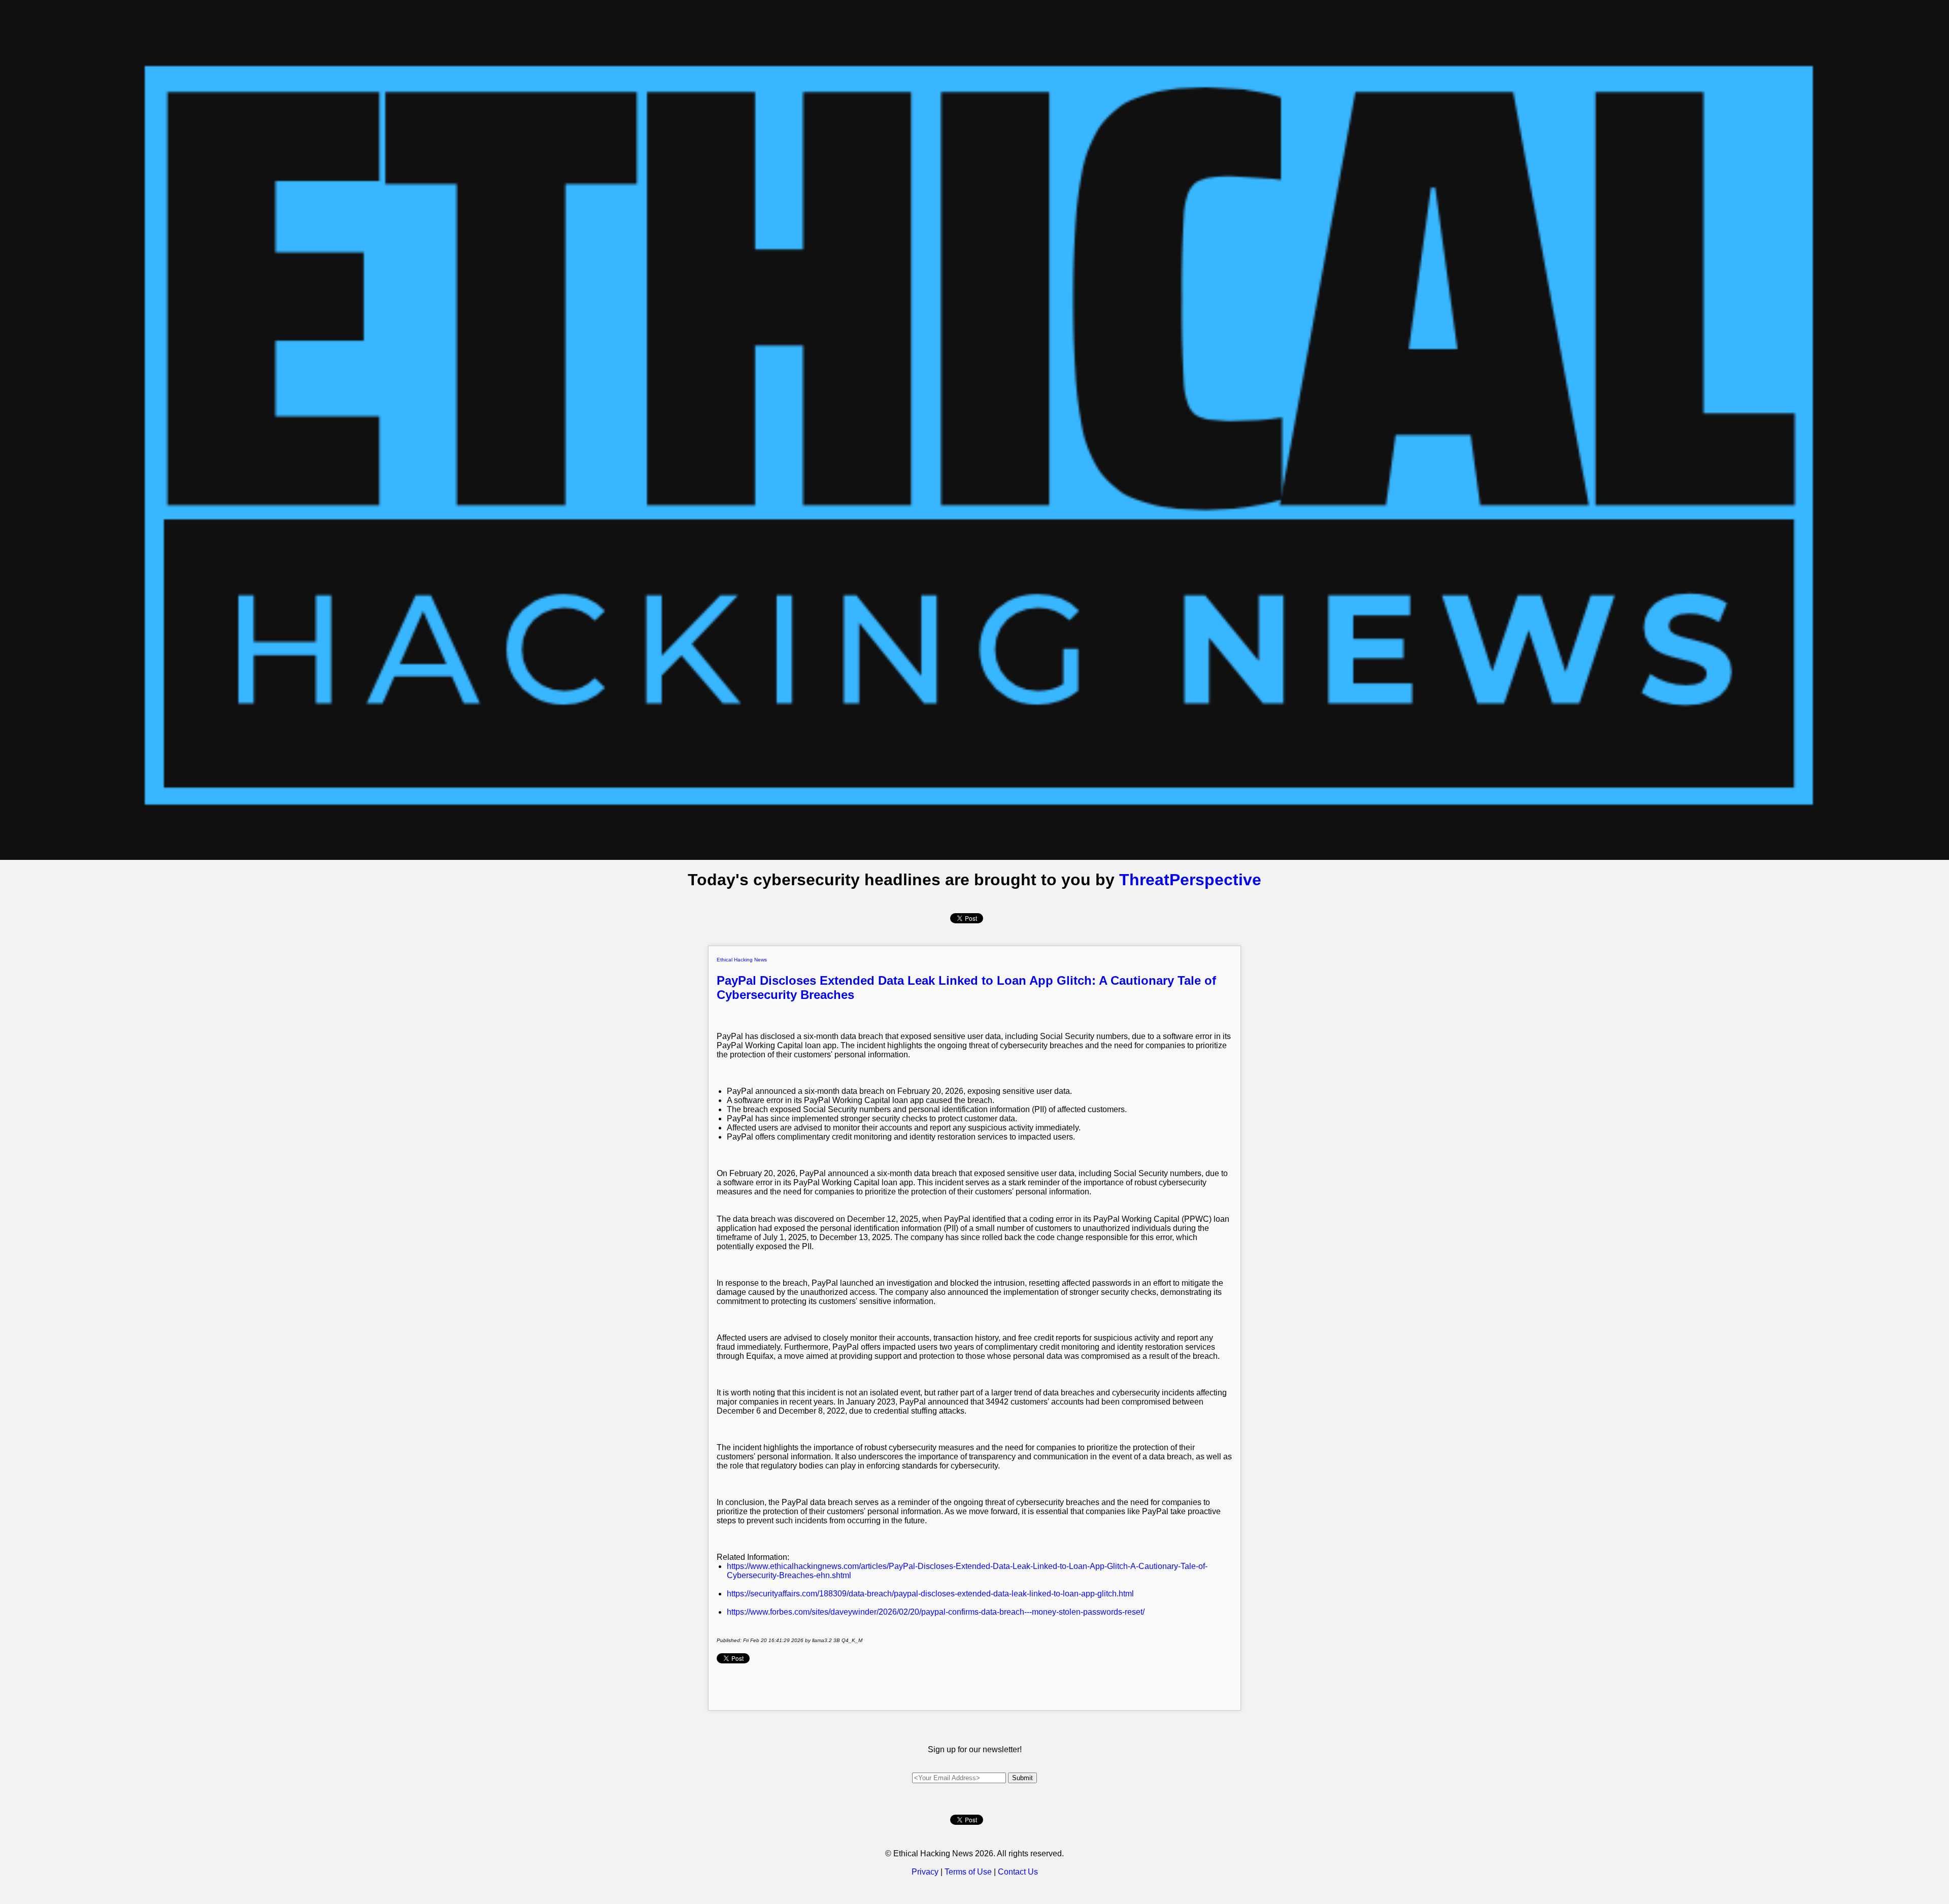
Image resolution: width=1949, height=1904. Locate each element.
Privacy (925, 1872)
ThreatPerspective (1190, 880)
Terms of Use (968, 1872)
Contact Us (1018, 1872)
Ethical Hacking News (742, 960)
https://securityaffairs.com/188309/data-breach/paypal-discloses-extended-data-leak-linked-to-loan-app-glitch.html (930, 1594)
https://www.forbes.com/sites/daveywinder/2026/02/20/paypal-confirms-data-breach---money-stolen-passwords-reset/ (936, 1612)
